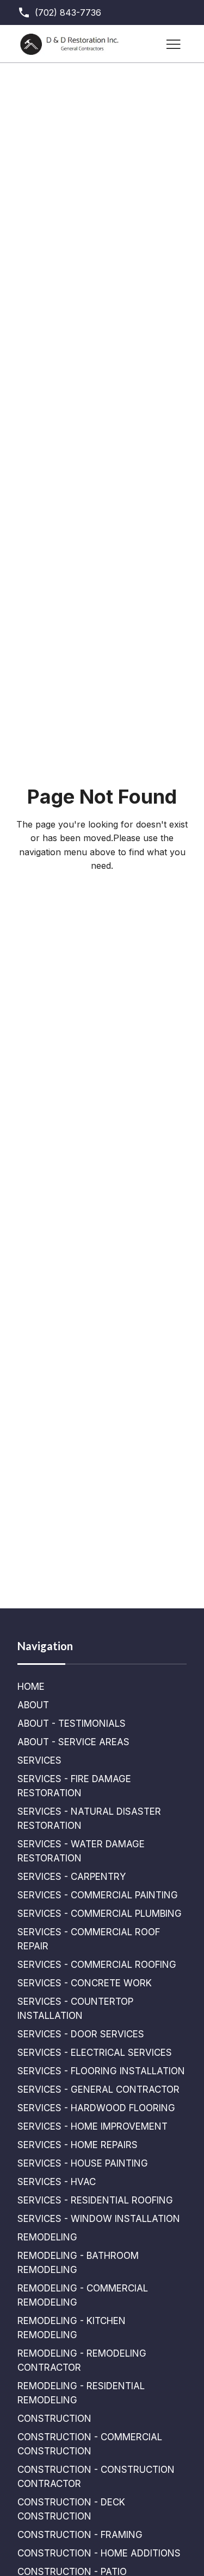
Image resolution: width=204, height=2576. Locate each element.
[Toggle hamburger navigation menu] (174, 44)
